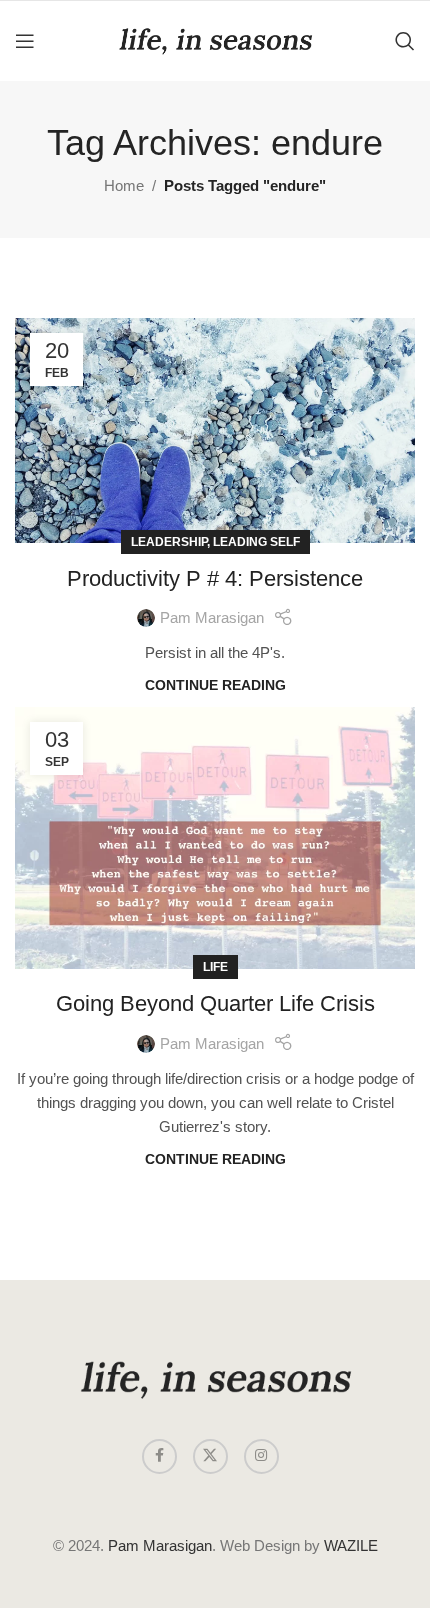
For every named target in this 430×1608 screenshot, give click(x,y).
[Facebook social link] (159, 1456)
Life (215, 967)
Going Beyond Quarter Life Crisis (215, 1003)
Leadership (169, 542)
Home (124, 185)
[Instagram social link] (261, 1456)
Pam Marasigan (212, 617)
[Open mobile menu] (25, 41)
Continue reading (215, 685)
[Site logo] (215, 39)
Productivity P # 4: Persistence (215, 578)
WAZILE (351, 1545)
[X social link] (210, 1456)
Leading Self (256, 542)
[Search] (405, 41)
